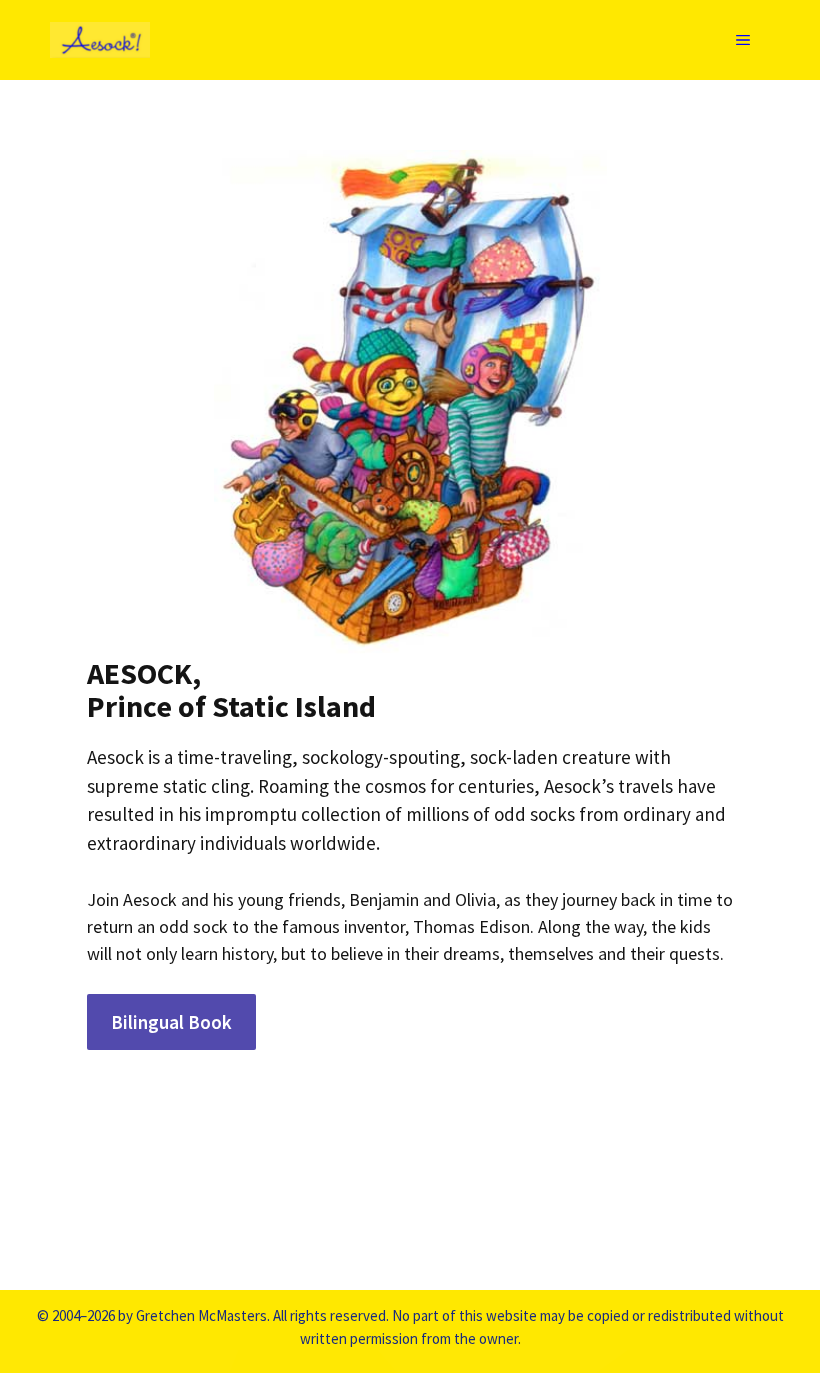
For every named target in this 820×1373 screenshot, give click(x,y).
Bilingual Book (171, 1022)
